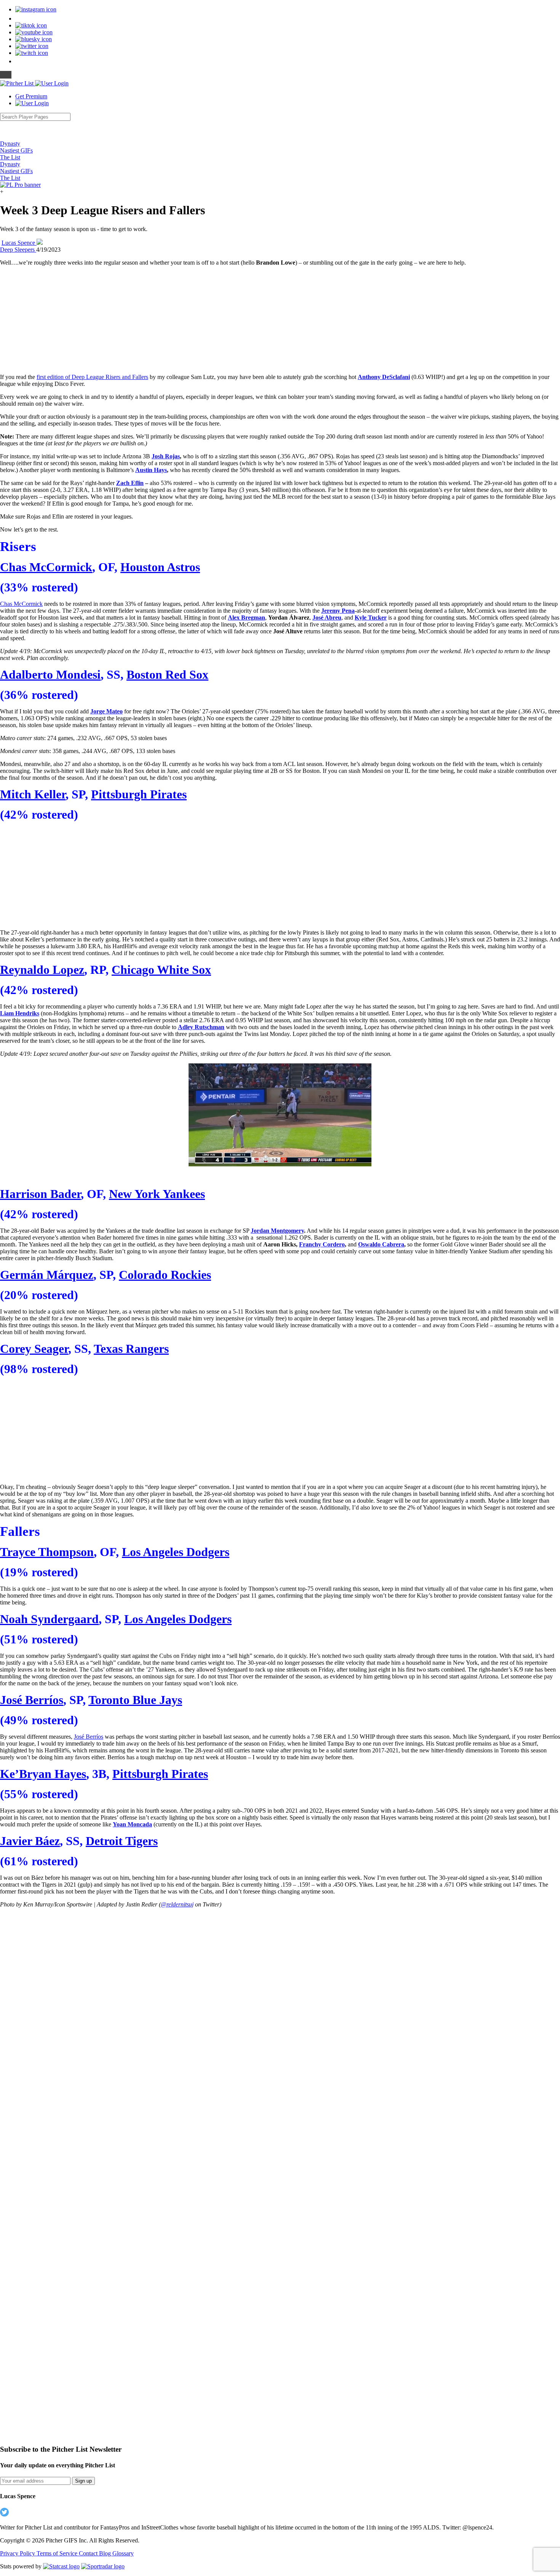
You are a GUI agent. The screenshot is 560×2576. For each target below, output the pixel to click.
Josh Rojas (166, 456)
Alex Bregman (246, 618)
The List (10, 157)
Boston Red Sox (167, 675)
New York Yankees (157, 1194)
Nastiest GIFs (16, 150)
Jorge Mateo (106, 711)
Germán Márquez (47, 1275)
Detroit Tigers (122, 1841)
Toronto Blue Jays (135, 1700)
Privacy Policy (18, 2553)
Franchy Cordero (322, 1244)
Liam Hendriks (20, 1013)
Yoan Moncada (132, 1824)
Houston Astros (160, 567)
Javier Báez (30, 1841)
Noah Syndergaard (49, 1619)
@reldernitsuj (177, 1904)
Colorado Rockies (165, 1275)
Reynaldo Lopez (42, 970)
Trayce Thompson (47, 1552)
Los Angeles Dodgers (176, 1552)
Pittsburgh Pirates (139, 794)
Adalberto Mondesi (50, 675)
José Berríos (32, 1700)
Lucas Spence (19, 243)
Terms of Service (58, 2553)
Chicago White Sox (161, 970)
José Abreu (327, 618)
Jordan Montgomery (277, 1231)
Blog (106, 2553)
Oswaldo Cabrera (381, 1244)
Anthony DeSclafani (384, 377)
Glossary (123, 2553)
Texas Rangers (131, 1349)
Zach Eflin (130, 483)
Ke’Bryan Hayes (43, 1774)
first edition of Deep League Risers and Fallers (92, 377)
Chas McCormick (46, 567)
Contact (89, 2553)
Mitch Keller (33, 794)
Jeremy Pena (338, 611)
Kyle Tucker (371, 618)
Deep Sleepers (18, 250)
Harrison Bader (40, 1194)
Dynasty (10, 144)
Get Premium (31, 96)
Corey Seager (34, 1349)
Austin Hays (151, 470)
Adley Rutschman (201, 1027)
